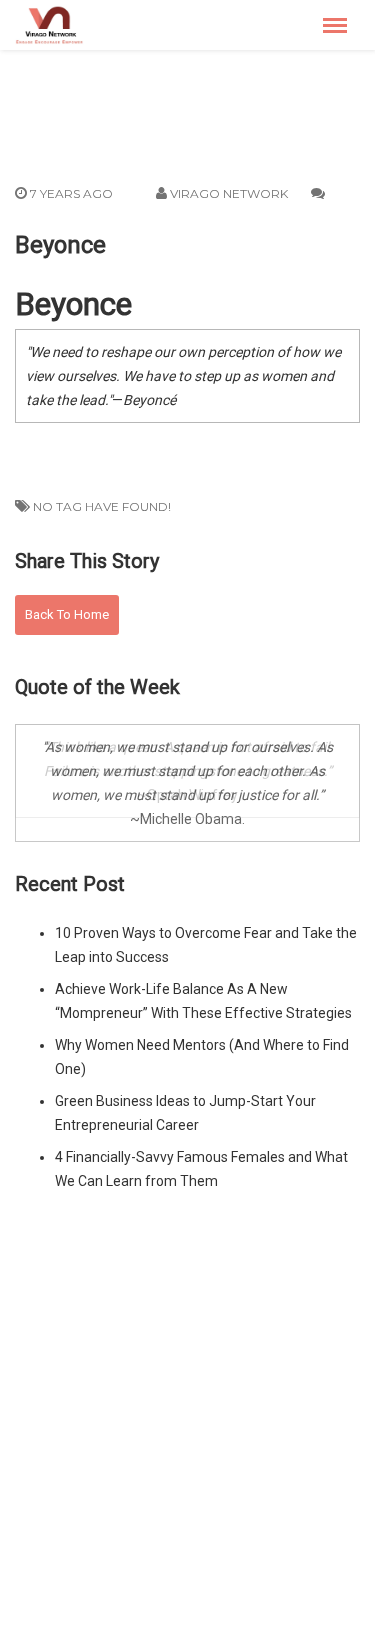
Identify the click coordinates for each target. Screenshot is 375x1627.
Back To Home (67, 614)
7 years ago (70, 193)
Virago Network (229, 193)
